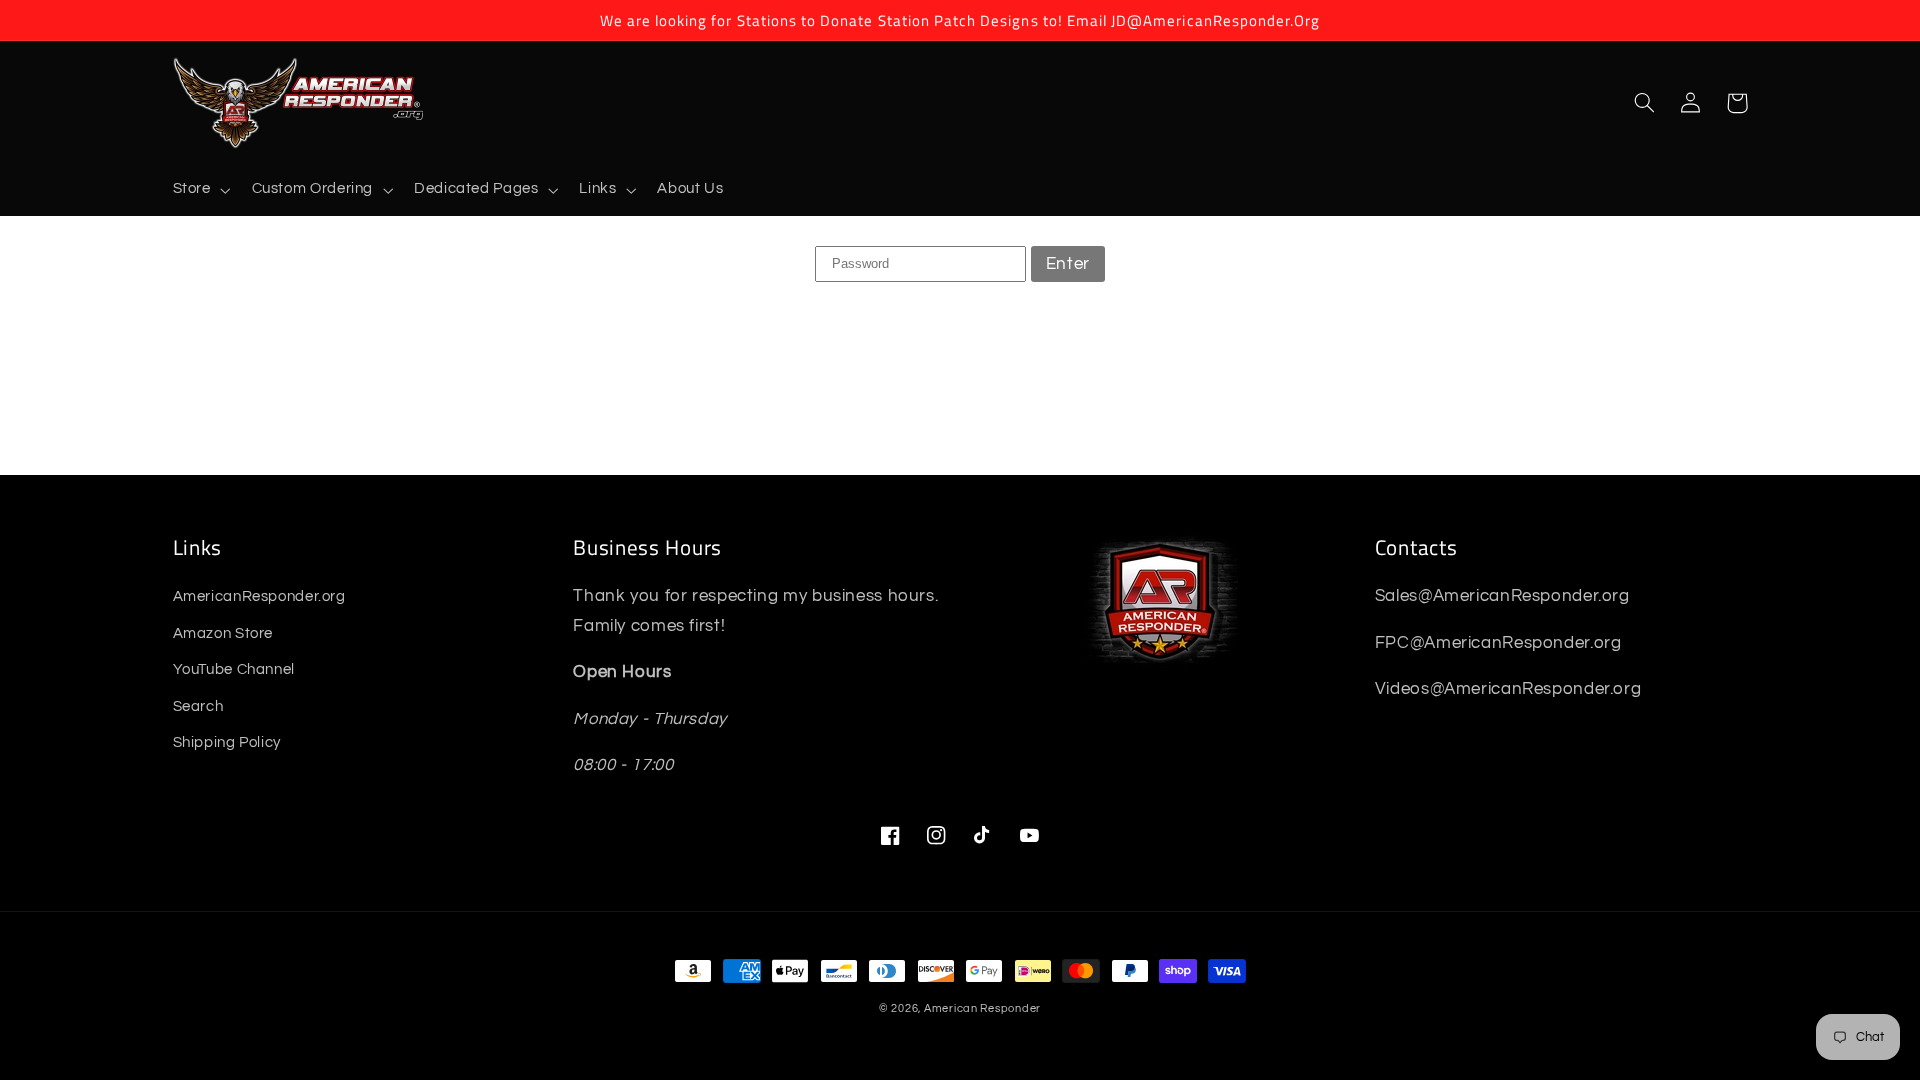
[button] (199, 190)
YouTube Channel (234, 669)
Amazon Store (223, 633)
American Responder (982, 1008)
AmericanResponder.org (259, 596)
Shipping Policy (227, 742)
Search (198, 706)
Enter (1068, 264)
